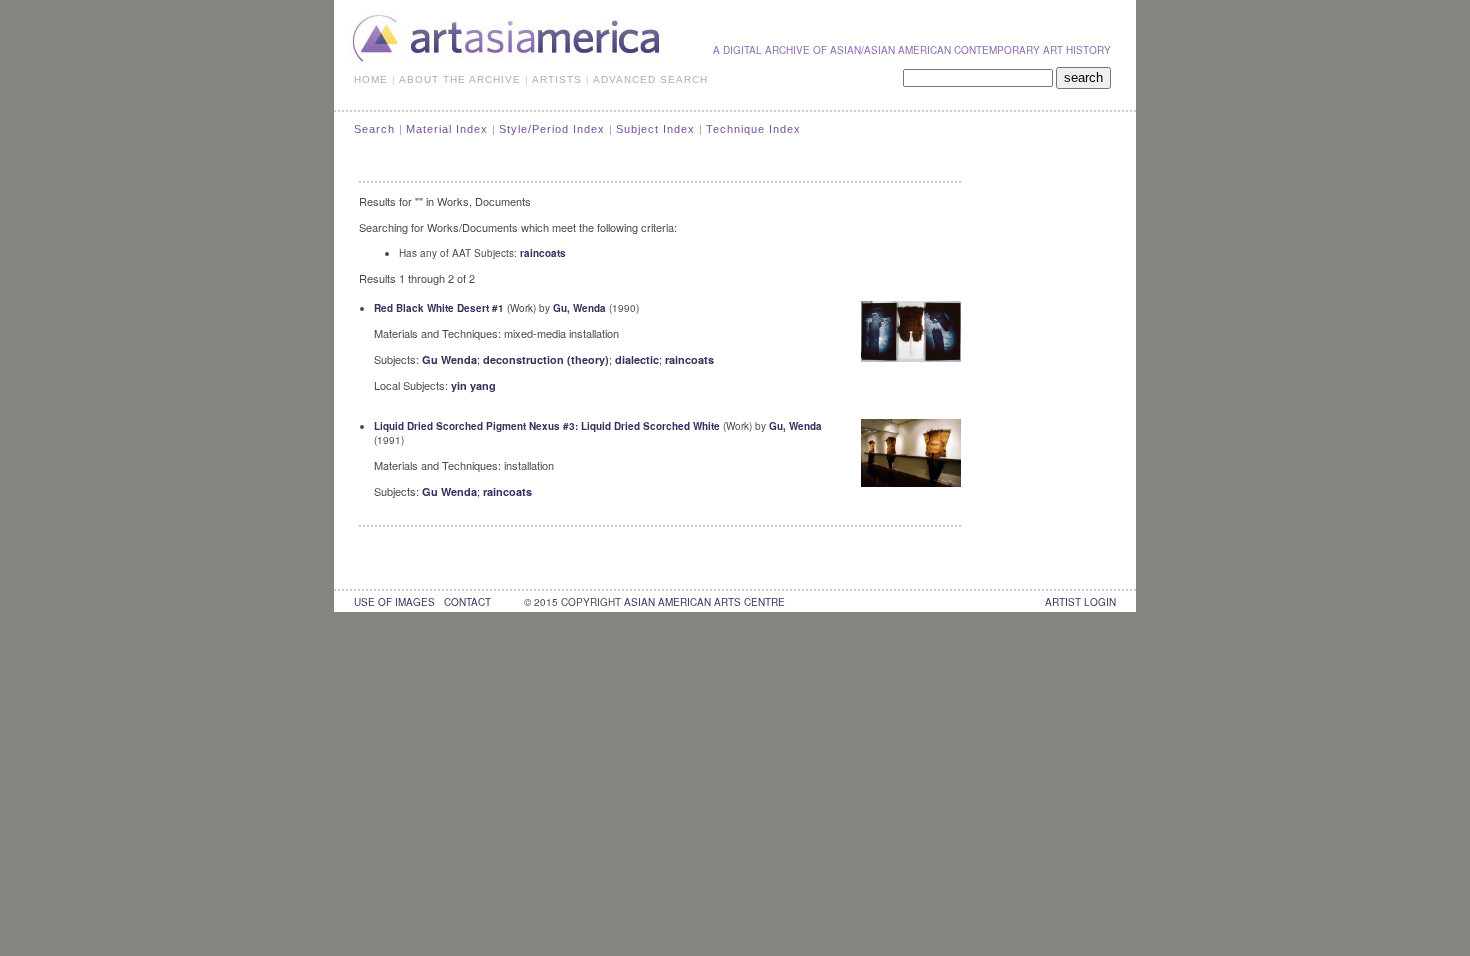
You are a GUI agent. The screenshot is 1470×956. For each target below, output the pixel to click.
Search (374, 129)
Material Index (447, 129)
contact (467, 602)
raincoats (543, 253)
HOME (371, 79)
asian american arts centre (704, 602)
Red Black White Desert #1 (439, 308)
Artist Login (1080, 602)
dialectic (637, 359)
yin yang (473, 385)
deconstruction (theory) (546, 359)
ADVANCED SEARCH (650, 79)
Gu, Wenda (579, 308)
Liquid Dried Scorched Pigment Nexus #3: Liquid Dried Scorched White (547, 426)
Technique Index (753, 129)
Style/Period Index (552, 129)
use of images (394, 602)
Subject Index (655, 129)
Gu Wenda (449, 359)
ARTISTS (557, 79)
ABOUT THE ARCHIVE (460, 79)
